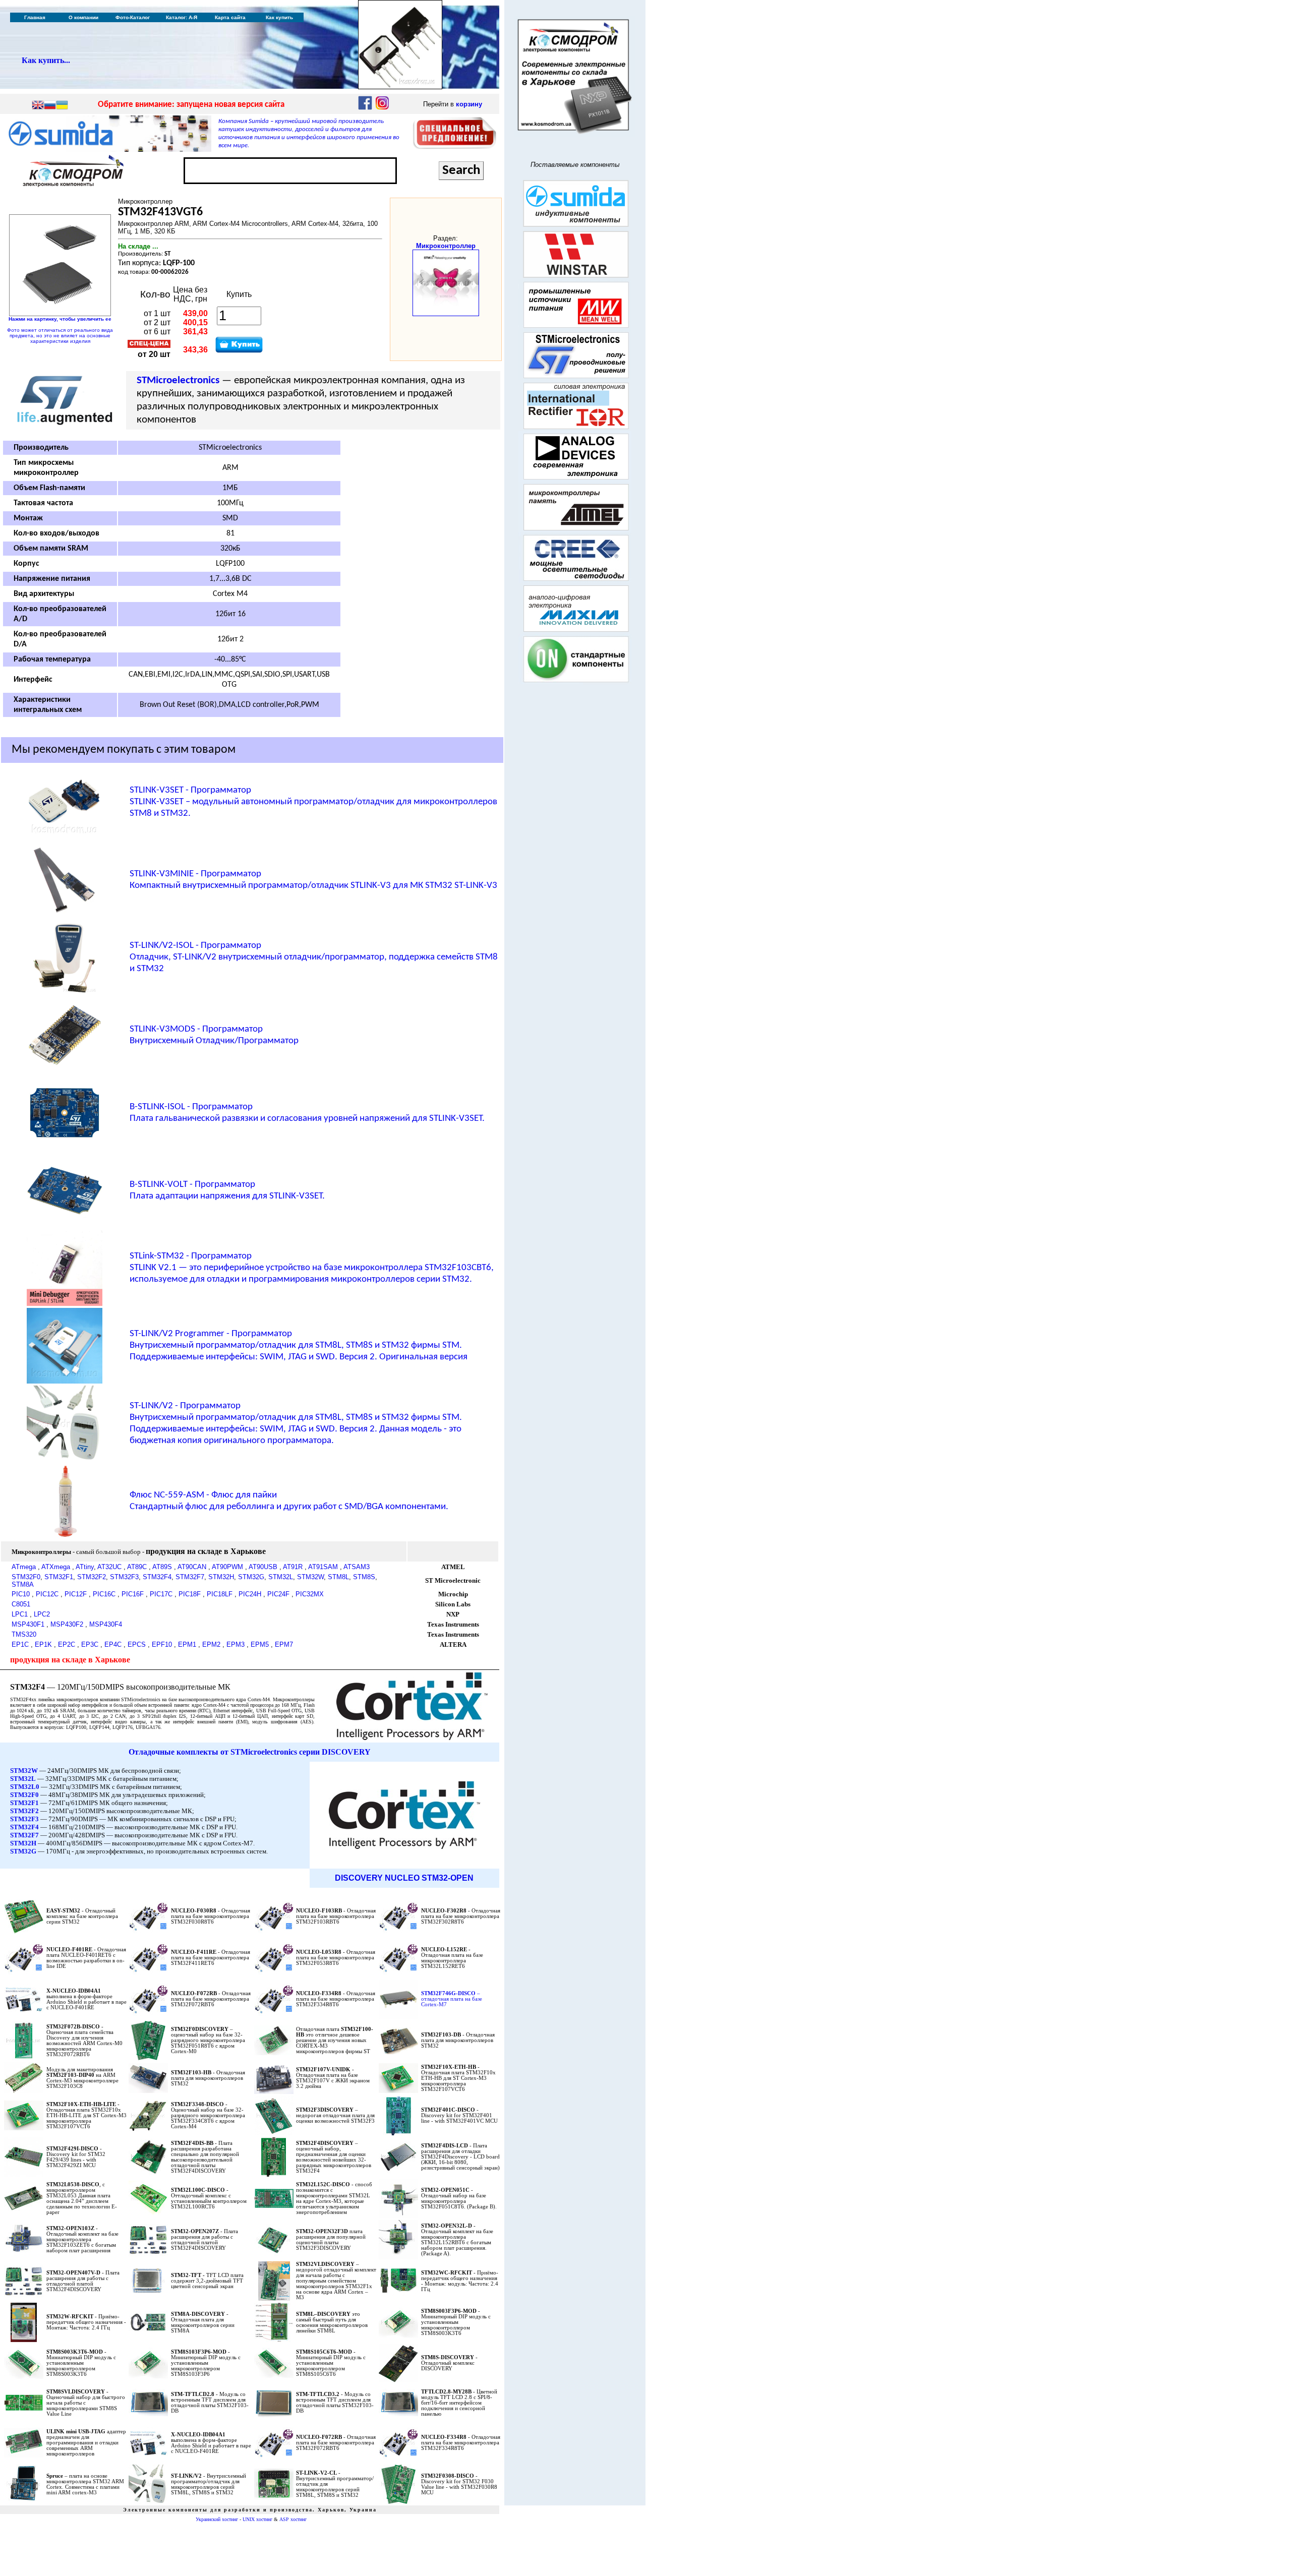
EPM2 (211, 1644)
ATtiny (85, 1567)
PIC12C (47, 1594)
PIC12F (76, 1594)
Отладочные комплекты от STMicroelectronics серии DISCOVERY (250, 1752)
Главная (35, 17)
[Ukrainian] (62, 106)
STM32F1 (59, 1577)
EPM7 (284, 1644)
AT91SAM (323, 1567)
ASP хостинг (293, 2519)
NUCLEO (402, 1878)
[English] (38, 106)
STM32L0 (25, 1787)
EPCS (137, 1644)
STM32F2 (92, 1577)
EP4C (113, 1644)
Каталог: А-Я (182, 17)
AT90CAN (192, 1567)
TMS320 (24, 1634)
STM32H (221, 1577)
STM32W (310, 1577)
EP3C (90, 1644)
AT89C (137, 1567)
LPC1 (20, 1614)
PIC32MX (310, 1594)
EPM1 (187, 1644)
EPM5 (260, 1644)
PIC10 (21, 1594)
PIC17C (161, 1594)
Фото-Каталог (133, 17)
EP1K (43, 1644)
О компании (83, 17)
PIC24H (250, 1594)
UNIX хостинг (257, 2519)
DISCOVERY (359, 1878)
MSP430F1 (28, 1624)
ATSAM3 (357, 1567)
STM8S (364, 1577)
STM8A (23, 1584)
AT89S (162, 1567)
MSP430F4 (106, 1624)
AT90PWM (227, 1567)
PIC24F (278, 1594)
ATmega (24, 1567)
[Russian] (50, 106)
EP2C (67, 1644)
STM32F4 (157, 1577)
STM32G (251, 1577)
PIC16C (104, 1594)
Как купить (279, 17)
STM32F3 (124, 1577)
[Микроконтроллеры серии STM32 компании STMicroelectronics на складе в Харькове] (412, 1738)
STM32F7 (190, 1577)
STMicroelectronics (178, 380)
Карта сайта (230, 17)
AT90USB (263, 1567)
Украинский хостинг (217, 2519)
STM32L (281, 1577)
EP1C (20, 1644)
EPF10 (162, 1644)
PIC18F (190, 1594)
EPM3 (236, 1644)
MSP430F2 (67, 1624)
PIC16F (133, 1594)
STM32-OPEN (448, 1878)
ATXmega (56, 1567)
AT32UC (109, 1567)
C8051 (21, 1604)
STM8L (338, 1577)
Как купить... (46, 60)
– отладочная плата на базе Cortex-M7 (452, 1999)
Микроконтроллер (446, 246)
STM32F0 (26, 1577)
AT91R (293, 1567)
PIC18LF (220, 1594)
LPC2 (42, 1614)
